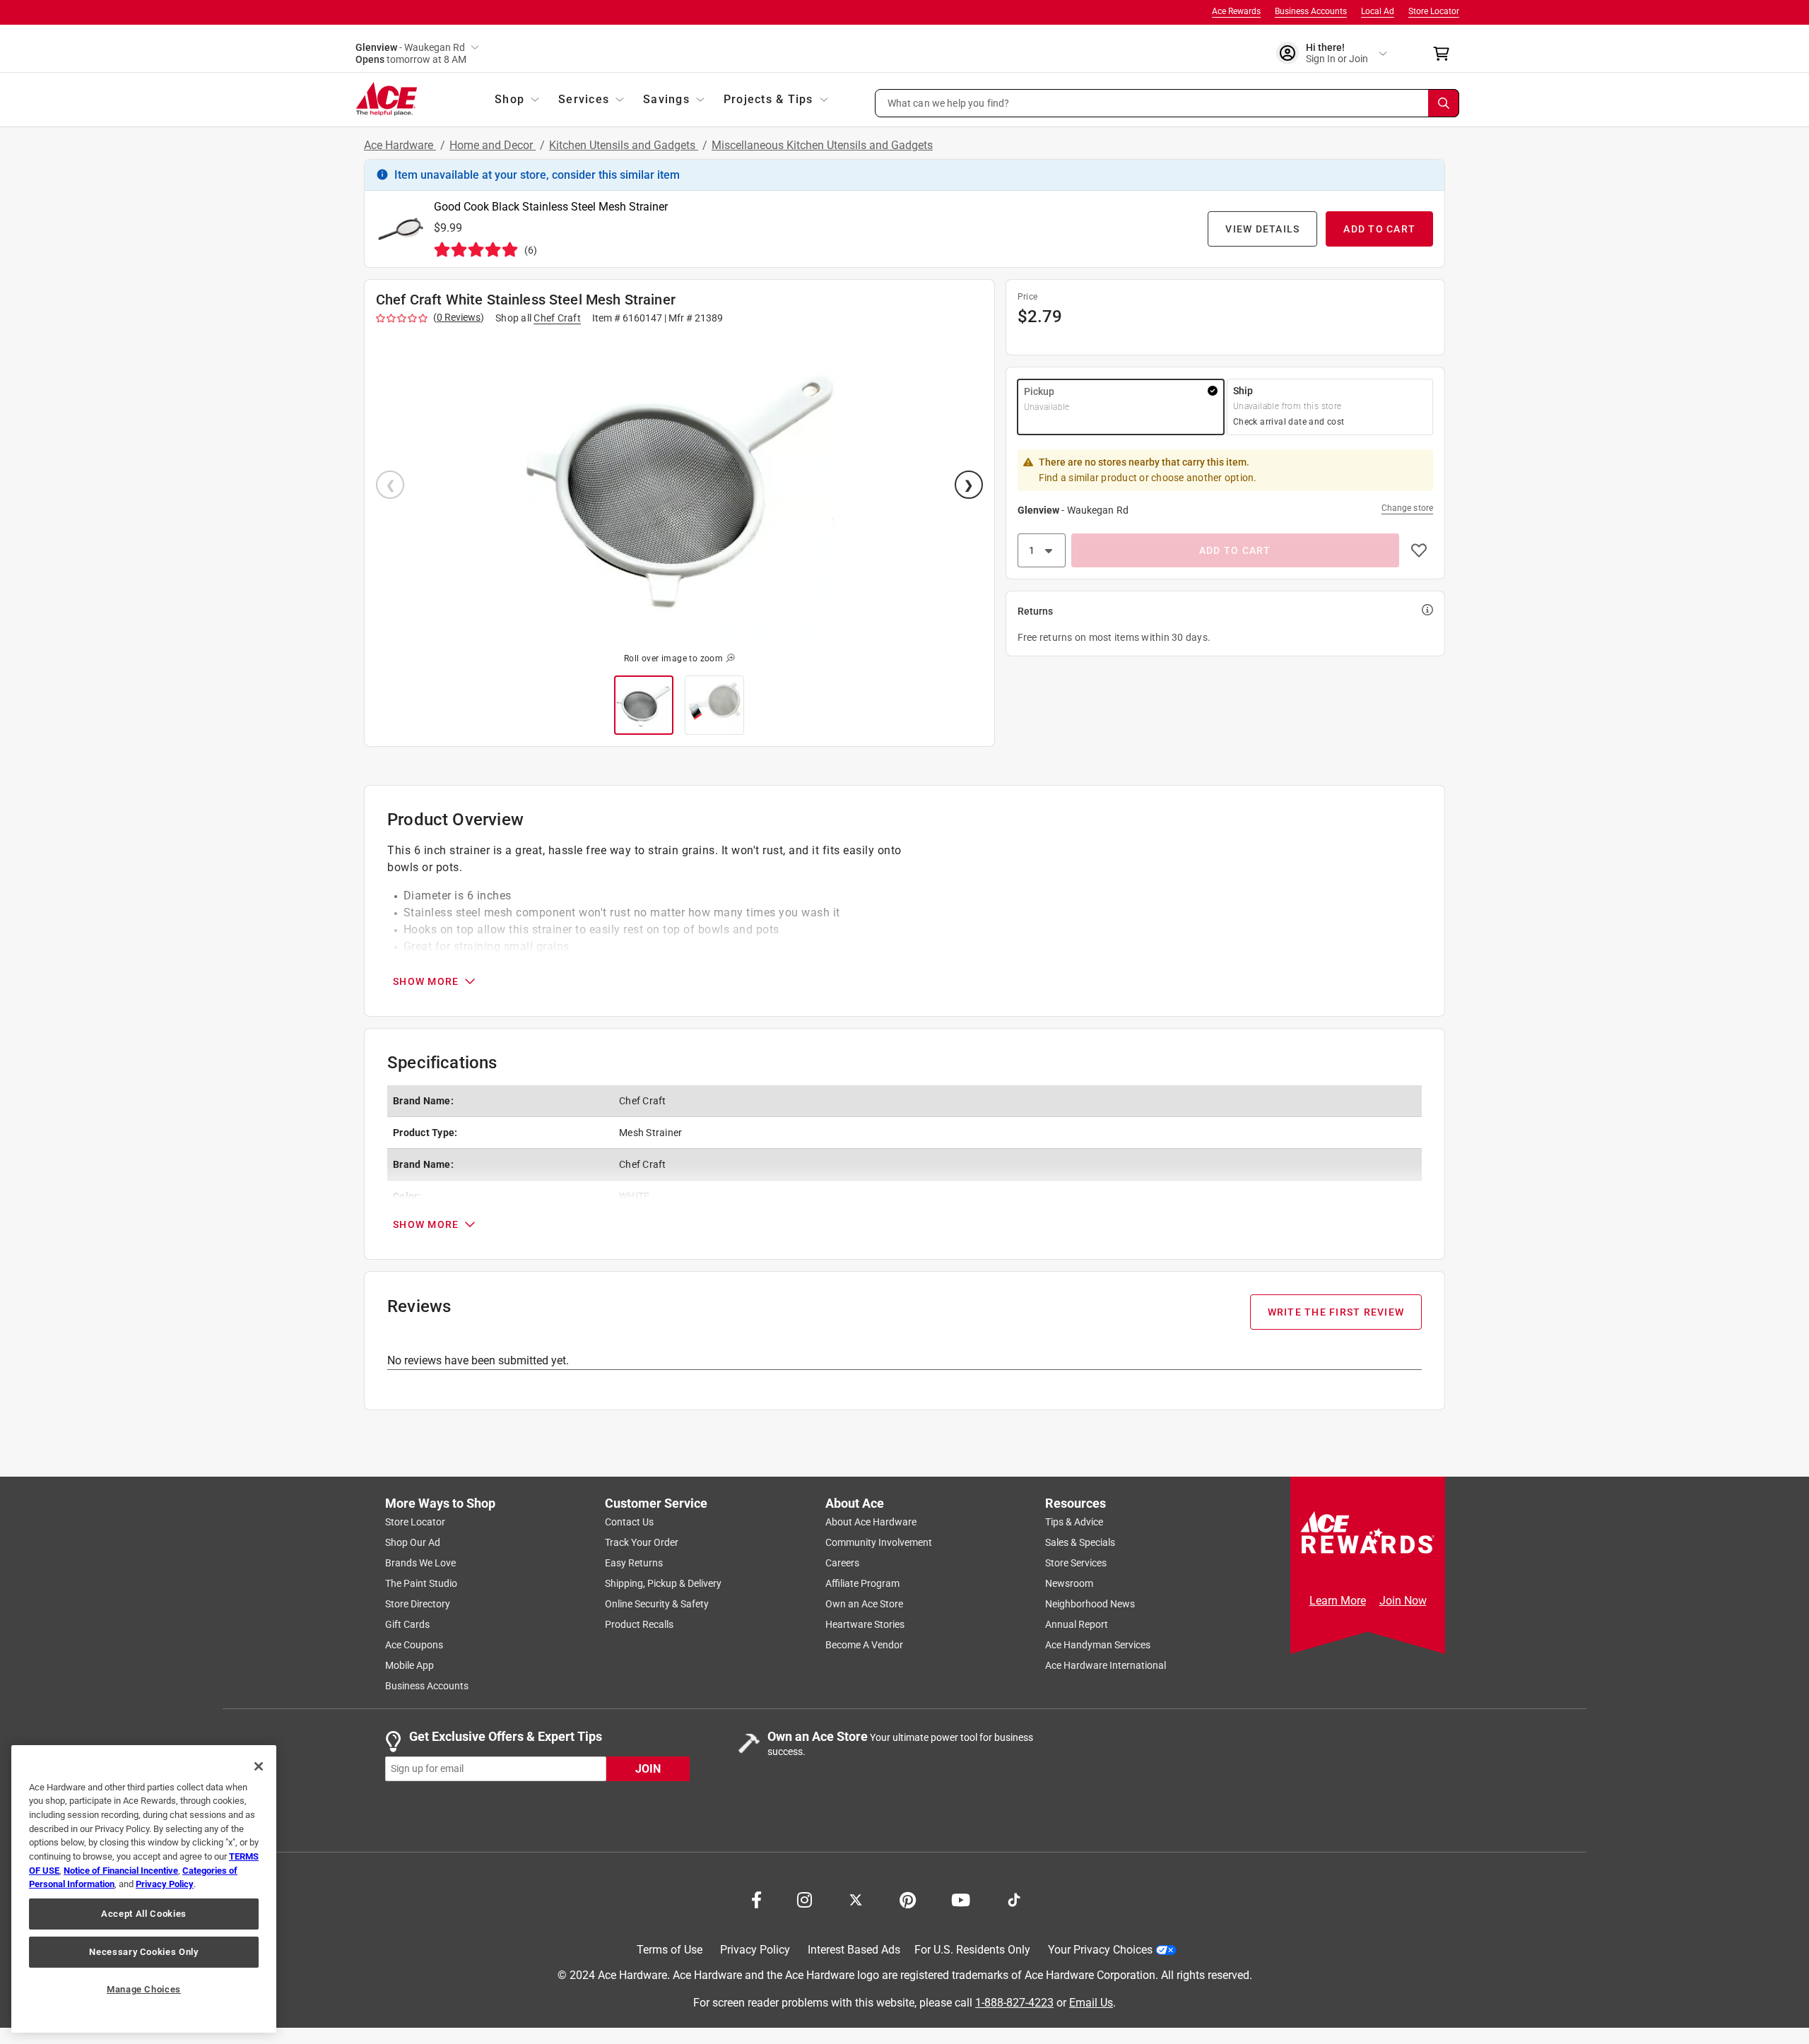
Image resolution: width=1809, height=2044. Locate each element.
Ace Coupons (414, 1645)
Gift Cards (407, 1624)
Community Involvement (879, 1542)
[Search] (1444, 103)
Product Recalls (639, 1624)
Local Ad (1378, 11)
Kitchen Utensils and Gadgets (624, 145)
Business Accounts (1311, 11)
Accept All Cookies (144, 1914)
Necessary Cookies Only (143, 1952)
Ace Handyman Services (1098, 1645)
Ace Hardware (400, 145)
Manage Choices (144, 1989)
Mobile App (409, 1665)
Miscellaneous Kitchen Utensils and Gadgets (822, 145)
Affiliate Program (862, 1583)
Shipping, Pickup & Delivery (663, 1583)
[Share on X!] (856, 1898)
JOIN (648, 1769)
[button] (1167, 103)
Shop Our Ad (413, 1542)
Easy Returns (634, 1563)
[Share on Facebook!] (756, 1898)
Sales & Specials (1080, 1542)
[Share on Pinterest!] (908, 1898)
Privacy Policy (755, 1950)
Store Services (1076, 1563)
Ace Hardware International (1106, 1665)
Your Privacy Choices (1100, 1950)
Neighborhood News (1090, 1604)
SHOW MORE (426, 981)
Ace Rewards (1236, 11)
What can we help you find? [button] (949, 102)
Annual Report (1077, 1624)
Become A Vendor (864, 1645)
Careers (842, 1563)
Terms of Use (670, 1950)
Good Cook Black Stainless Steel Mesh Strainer (551, 207)
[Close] (259, 1766)
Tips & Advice (1074, 1522)
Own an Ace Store (864, 1604)
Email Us (1091, 2003)
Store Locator (1434, 11)
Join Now (1403, 1601)
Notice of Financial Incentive (121, 1871)
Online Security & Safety (657, 1604)
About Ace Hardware (871, 1522)
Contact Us (629, 1522)
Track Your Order (642, 1542)
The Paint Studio (421, 1583)
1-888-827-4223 (1014, 2003)
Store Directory (418, 1604)
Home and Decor (493, 145)
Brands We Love (420, 1563)
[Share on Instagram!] (805, 1898)
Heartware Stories (865, 1624)
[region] (144, 1889)
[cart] (1445, 54)
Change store (1407, 508)
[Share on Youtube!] (961, 1898)
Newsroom (1069, 1583)
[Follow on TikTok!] (1014, 1898)
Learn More (1338, 1601)
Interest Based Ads (854, 1950)
